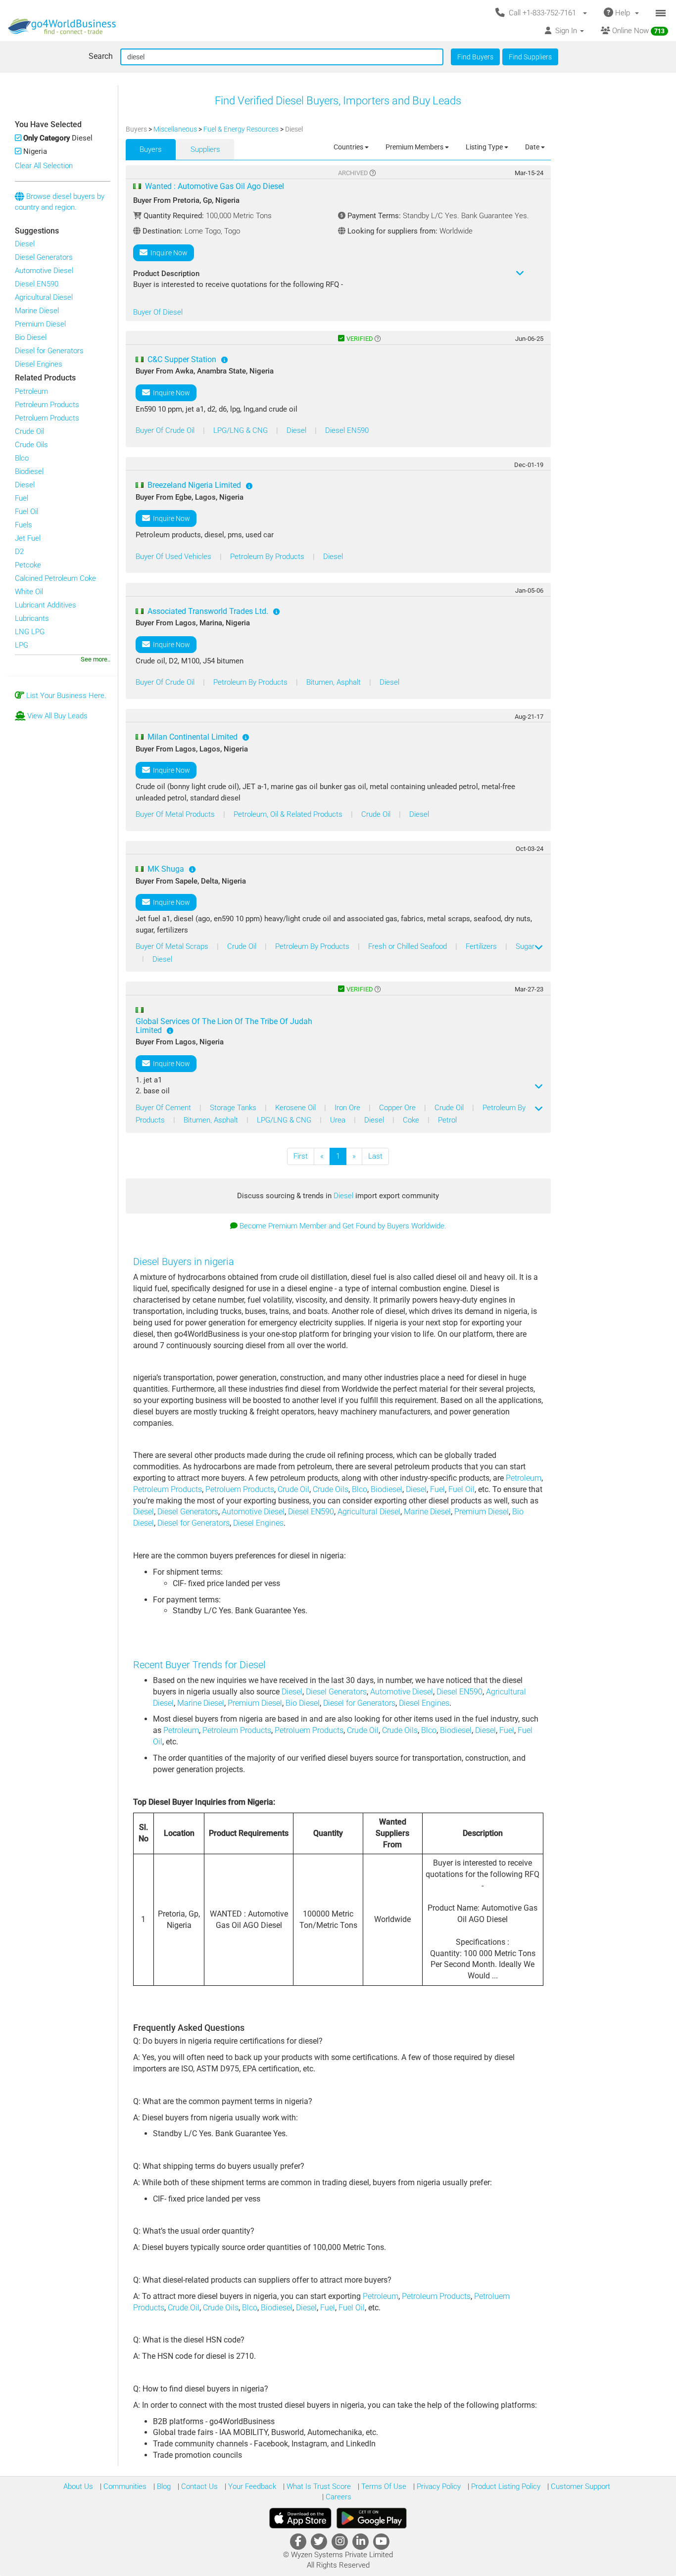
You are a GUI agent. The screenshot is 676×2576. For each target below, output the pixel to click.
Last (375, 1156)
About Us (78, 2486)
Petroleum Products (47, 405)
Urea (339, 1120)
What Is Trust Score (318, 2486)
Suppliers (205, 149)
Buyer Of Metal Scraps (173, 946)
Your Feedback (251, 2486)
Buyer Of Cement (164, 1108)
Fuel (22, 498)
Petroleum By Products (268, 557)
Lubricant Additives (46, 605)
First (301, 1156)
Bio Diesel (31, 337)
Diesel (25, 244)
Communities (124, 2486)
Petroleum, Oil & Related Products (289, 814)
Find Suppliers (530, 57)
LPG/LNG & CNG (241, 430)
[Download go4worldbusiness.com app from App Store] (300, 2518)
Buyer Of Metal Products (176, 814)
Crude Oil (29, 431)
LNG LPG (30, 632)
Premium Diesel (40, 324)
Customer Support (579, 2486)
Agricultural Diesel (44, 297)
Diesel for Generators (49, 351)
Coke (412, 1120)
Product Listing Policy (505, 2486)
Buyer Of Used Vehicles (174, 557)
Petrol (447, 1120)
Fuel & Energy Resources (242, 129)
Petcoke (28, 565)
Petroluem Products (47, 418)
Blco (22, 458)
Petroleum (31, 391)
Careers (338, 2497)
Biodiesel (29, 471)
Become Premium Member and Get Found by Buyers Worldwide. (343, 1226)
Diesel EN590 (37, 284)
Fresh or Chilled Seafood (409, 946)
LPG (22, 645)
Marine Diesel (37, 311)
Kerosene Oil (296, 1108)
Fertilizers (482, 946)
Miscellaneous (176, 129)
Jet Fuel (28, 538)
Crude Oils (31, 445)
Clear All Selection (44, 166)
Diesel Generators (44, 257)
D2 (19, 552)
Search (101, 56)
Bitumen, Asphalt (335, 682)
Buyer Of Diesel (158, 312)
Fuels (24, 525)
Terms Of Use (383, 2486)
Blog (163, 2486)
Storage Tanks (234, 1108)
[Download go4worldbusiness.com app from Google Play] (372, 2518)
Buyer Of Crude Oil (166, 430)
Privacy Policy (438, 2486)
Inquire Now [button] (168, 253)
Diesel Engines (39, 364)
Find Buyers (475, 57)
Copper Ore (398, 1108)
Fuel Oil (26, 512)
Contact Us (198, 2486)
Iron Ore (348, 1108)
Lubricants (32, 618)
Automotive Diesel (44, 271)
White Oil (29, 592)
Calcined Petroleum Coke (55, 578)
